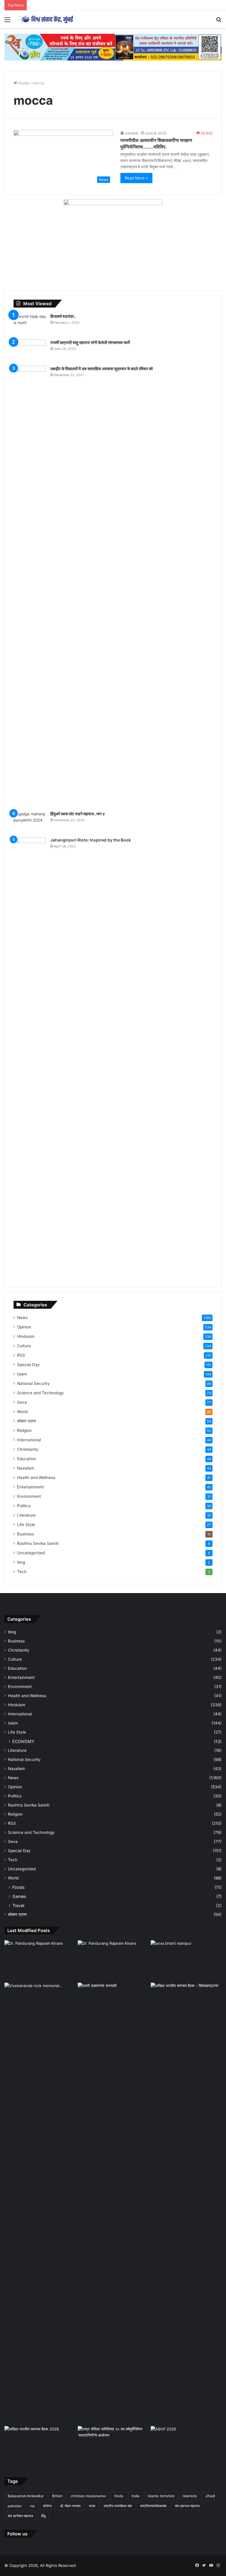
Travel (18, 1905)
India (136, 2496)
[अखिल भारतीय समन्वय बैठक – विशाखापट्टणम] (186, 2003)
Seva (22, 1402)
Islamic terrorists (161, 2496)
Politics (24, 1506)
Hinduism (26, 1336)
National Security (33, 1383)
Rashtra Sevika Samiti (38, 1543)
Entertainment (30, 1487)
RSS (21, 1355)
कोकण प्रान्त (26, 1421)
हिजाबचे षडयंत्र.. (63, 316)
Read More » (136, 178)
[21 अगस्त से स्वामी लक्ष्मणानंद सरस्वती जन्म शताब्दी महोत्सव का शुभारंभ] (113, 2003)
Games (19, 1896)
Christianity (28, 1449)
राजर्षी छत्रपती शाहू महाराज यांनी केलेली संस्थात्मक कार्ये (90, 342)
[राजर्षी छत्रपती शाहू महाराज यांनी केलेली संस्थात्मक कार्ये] (30, 351)
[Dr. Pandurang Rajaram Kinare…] (113, 1960)
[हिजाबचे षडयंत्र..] (30, 324)
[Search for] (219, 22)
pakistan (15, 2506)
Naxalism (26, 1468)
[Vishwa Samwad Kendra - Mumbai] (46, 19)
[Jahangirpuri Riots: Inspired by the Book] (30, 1058)
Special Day (28, 1365)
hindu (119, 2496)
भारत (92, 2506)
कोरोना (47, 2506)
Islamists (190, 2496)
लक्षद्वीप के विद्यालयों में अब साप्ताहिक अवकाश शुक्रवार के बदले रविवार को (102, 369)
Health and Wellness (36, 1478)
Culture (24, 1346)
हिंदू (43, 2516)
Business (25, 1534)
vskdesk (132, 133)
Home (23, 83)
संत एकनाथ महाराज (187, 2506)
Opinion (24, 1327)
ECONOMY (23, 1741)
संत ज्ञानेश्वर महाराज (20, 2516)
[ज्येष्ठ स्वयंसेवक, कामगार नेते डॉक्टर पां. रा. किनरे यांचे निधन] (40, 1960)
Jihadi (210, 2496)
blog (21, 1562)
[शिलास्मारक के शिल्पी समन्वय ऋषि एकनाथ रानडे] (40, 2203)
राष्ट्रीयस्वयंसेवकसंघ (153, 2506)
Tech (22, 1572)
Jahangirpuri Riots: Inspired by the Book (91, 840)
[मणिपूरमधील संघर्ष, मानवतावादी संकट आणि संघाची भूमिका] (186, 1960)
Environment (29, 1496)
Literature (26, 1515)
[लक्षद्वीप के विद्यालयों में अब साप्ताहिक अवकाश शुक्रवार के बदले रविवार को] (30, 586)
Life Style (26, 1525)
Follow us (17, 2534)
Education (26, 1459)
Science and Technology (40, 1393)
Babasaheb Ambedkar (26, 2496)
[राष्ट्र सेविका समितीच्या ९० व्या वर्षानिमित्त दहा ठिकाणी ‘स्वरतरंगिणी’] (113, 2446)
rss (32, 2506)
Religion (24, 1430)
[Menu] (7, 22)
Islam (22, 1374)
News (22, 1318)
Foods (18, 1887)
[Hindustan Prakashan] (113, 47)
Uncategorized (31, 1553)
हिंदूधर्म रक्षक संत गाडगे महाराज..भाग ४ (78, 814)
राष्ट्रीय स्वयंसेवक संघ (118, 2506)
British (57, 2496)
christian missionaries (88, 2496)
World (22, 1412)
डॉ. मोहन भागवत (70, 2506)
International (29, 1440)
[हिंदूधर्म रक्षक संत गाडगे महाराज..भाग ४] (30, 822)
